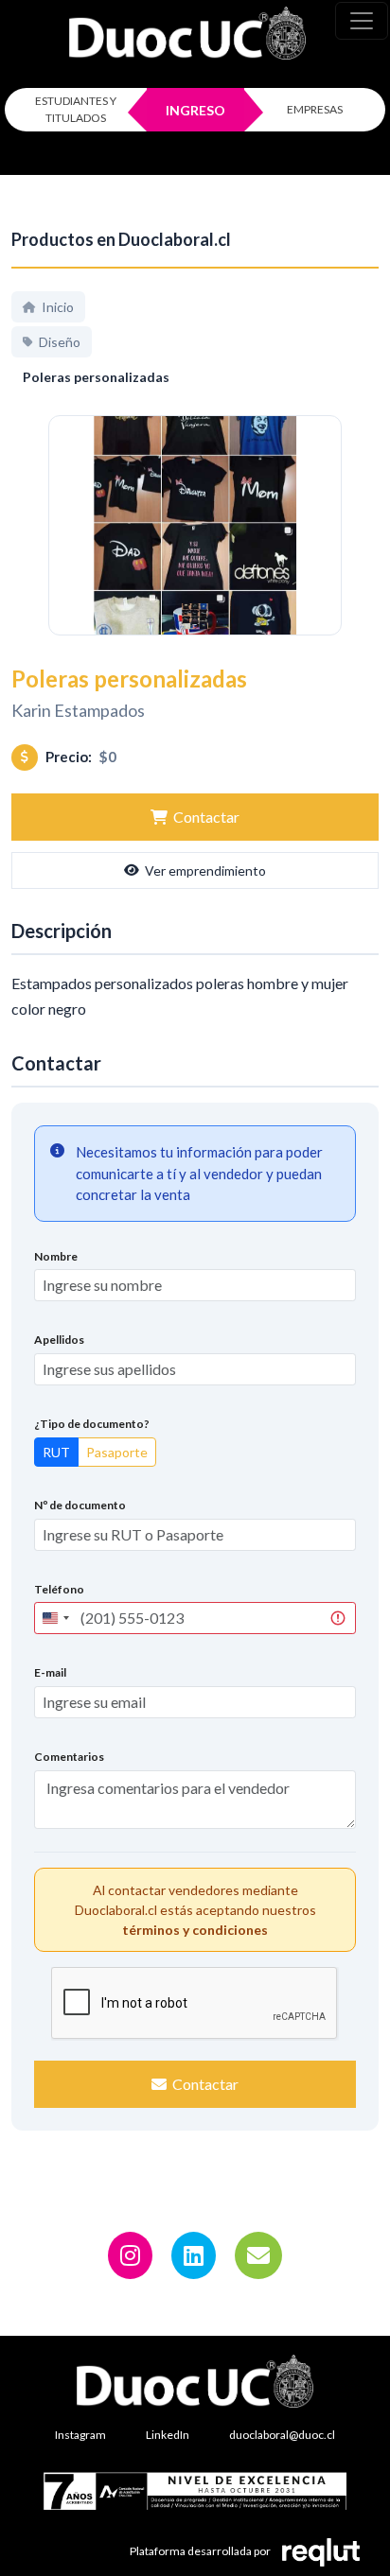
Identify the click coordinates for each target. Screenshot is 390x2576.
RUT (56, 1452)
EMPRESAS (315, 109)
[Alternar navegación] (362, 21)
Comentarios (69, 1757)
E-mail (50, 1672)
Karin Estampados (78, 710)
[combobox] (55, 1618)
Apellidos (59, 1340)
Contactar (206, 817)
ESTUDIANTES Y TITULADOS (76, 109)
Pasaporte (117, 1452)
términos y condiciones (195, 1930)
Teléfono (59, 1589)
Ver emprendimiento (205, 870)
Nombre (56, 1256)
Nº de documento (80, 1505)
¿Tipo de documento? (92, 1424)
